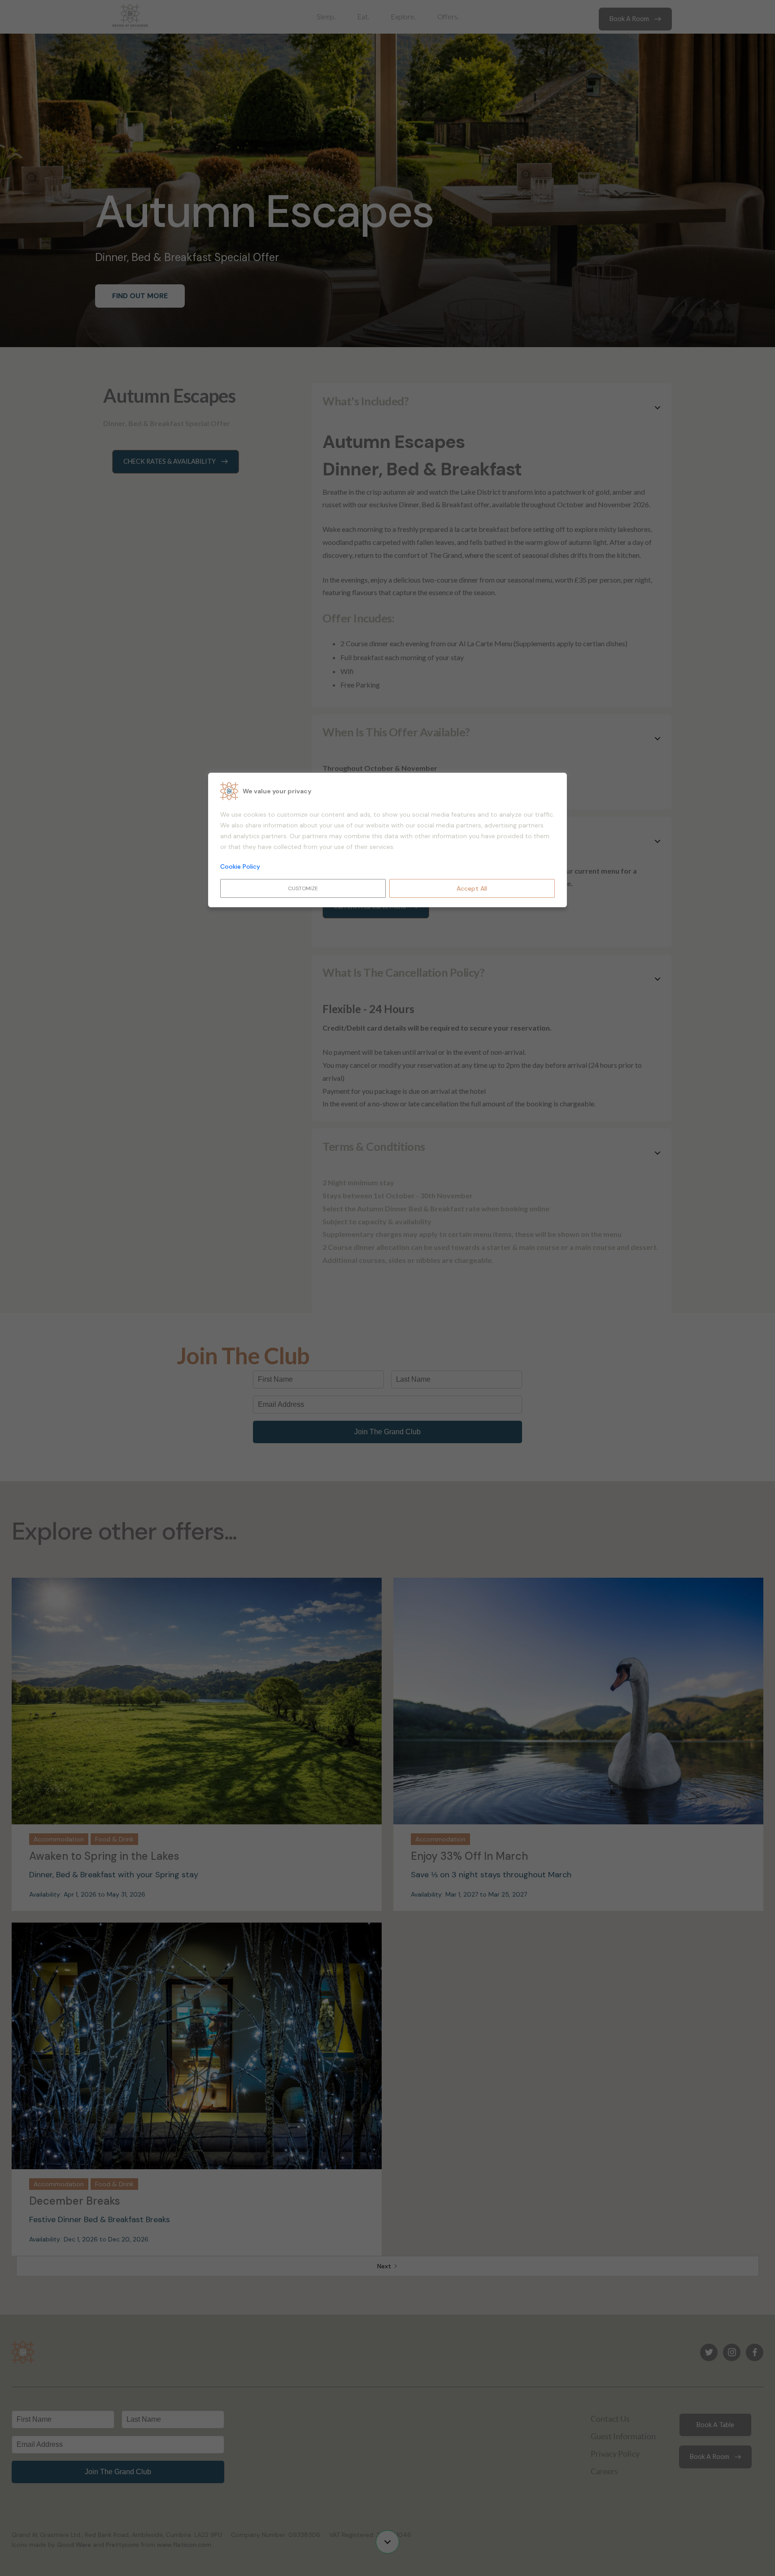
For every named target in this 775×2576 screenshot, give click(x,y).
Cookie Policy (240, 866)
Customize (303, 888)
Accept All (472, 888)
